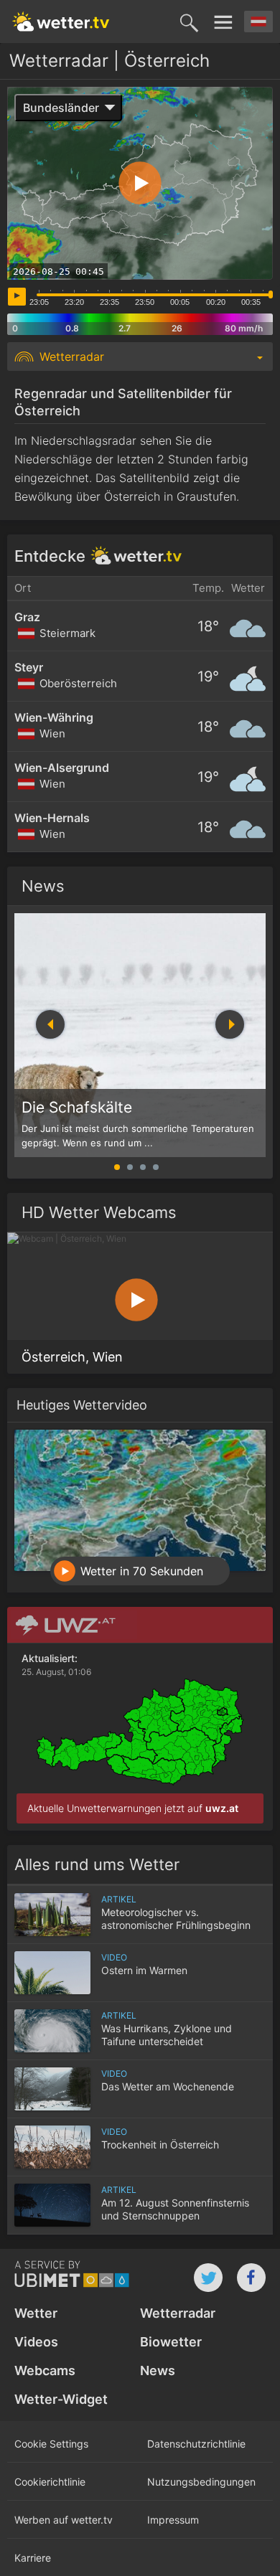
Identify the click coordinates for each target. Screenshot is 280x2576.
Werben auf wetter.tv (64, 2520)
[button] (230, 1024)
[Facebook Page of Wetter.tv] (251, 2278)
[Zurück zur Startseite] (61, 22)
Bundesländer (61, 108)
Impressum (173, 2520)
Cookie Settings (51, 2444)
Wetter (36, 2313)
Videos (36, 2342)
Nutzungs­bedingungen (201, 2482)
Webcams (45, 2370)
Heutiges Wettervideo (82, 1405)
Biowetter (171, 2342)
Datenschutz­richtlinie (196, 2444)
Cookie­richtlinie (50, 2482)
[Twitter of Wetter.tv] (208, 2278)
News (43, 886)
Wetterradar (178, 2313)
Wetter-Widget (61, 2399)
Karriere (33, 2558)
